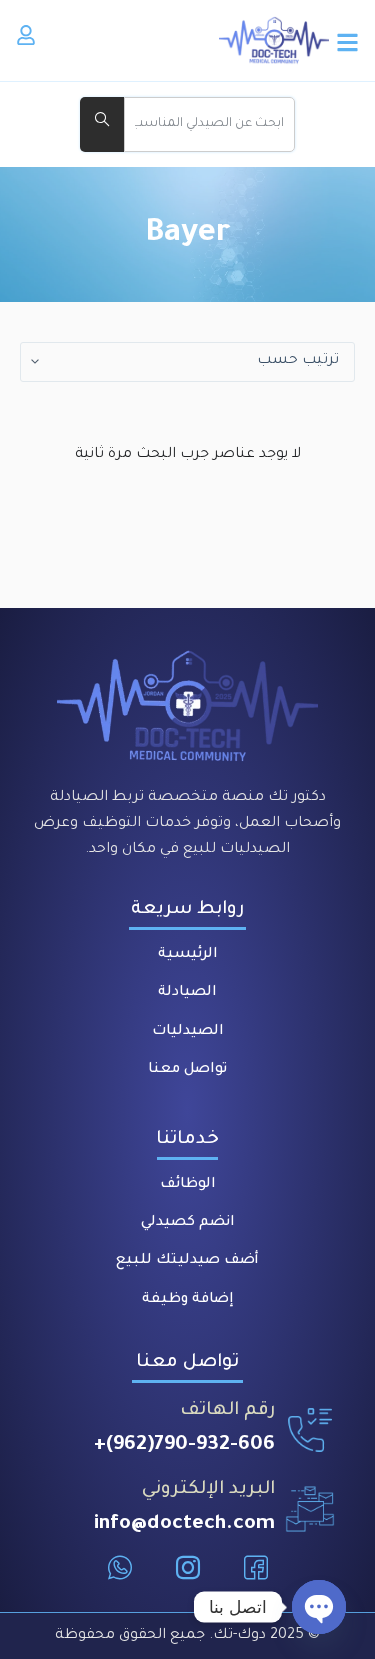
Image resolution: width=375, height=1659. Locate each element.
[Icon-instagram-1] (188, 1568)
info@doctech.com (184, 1525)
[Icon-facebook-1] (256, 1568)
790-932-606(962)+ (184, 1446)
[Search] (102, 124)
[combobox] (209, 124)
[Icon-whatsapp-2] (120, 1568)
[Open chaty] (319, 1607)
